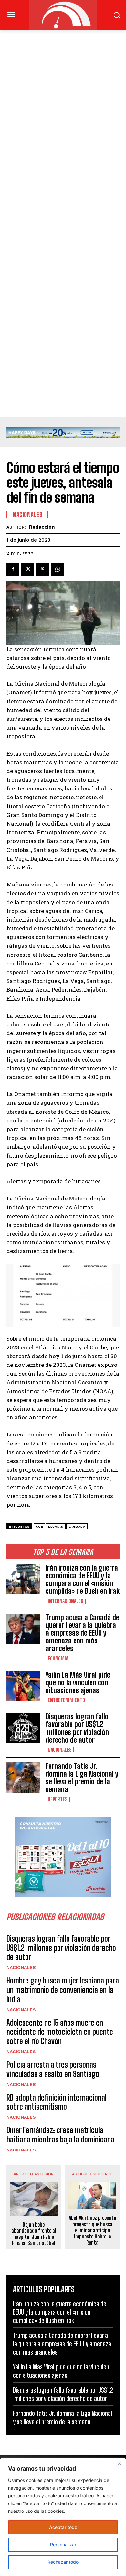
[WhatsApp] (58, 569)
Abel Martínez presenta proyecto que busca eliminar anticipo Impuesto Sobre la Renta (93, 2230)
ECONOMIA (58, 1659)
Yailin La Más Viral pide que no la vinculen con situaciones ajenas (78, 1683)
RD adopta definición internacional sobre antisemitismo (57, 2102)
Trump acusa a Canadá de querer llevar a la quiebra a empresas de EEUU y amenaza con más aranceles (82, 1633)
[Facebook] (13, 569)
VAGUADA (77, 1527)
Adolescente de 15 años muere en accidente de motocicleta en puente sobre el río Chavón (60, 2032)
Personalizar (63, 2545)
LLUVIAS (56, 1527)
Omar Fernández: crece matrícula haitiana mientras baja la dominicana (60, 2135)
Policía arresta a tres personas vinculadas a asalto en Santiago (53, 2069)
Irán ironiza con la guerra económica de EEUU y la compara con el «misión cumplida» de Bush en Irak (83, 1580)
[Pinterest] (43, 569)
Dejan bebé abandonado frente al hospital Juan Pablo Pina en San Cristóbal (34, 2234)
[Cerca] (119, 2463)
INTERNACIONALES (66, 1601)
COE (40, 1527)
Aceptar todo (63, 2527)
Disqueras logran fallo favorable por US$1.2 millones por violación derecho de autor (77, 1728)
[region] (63, 2517)
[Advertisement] (63, 95)
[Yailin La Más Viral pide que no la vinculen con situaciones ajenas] (23, 1686)
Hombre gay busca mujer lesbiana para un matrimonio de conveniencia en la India (63, 1990)
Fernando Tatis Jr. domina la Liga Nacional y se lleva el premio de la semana (82, 1778)
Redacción (42, 527)
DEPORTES (58, 1799)
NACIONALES (60, 1750)
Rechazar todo (63, 2562)
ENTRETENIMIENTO (66, 1700)
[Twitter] (28, 569)
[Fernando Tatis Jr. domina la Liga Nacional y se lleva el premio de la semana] (23, 1778)
